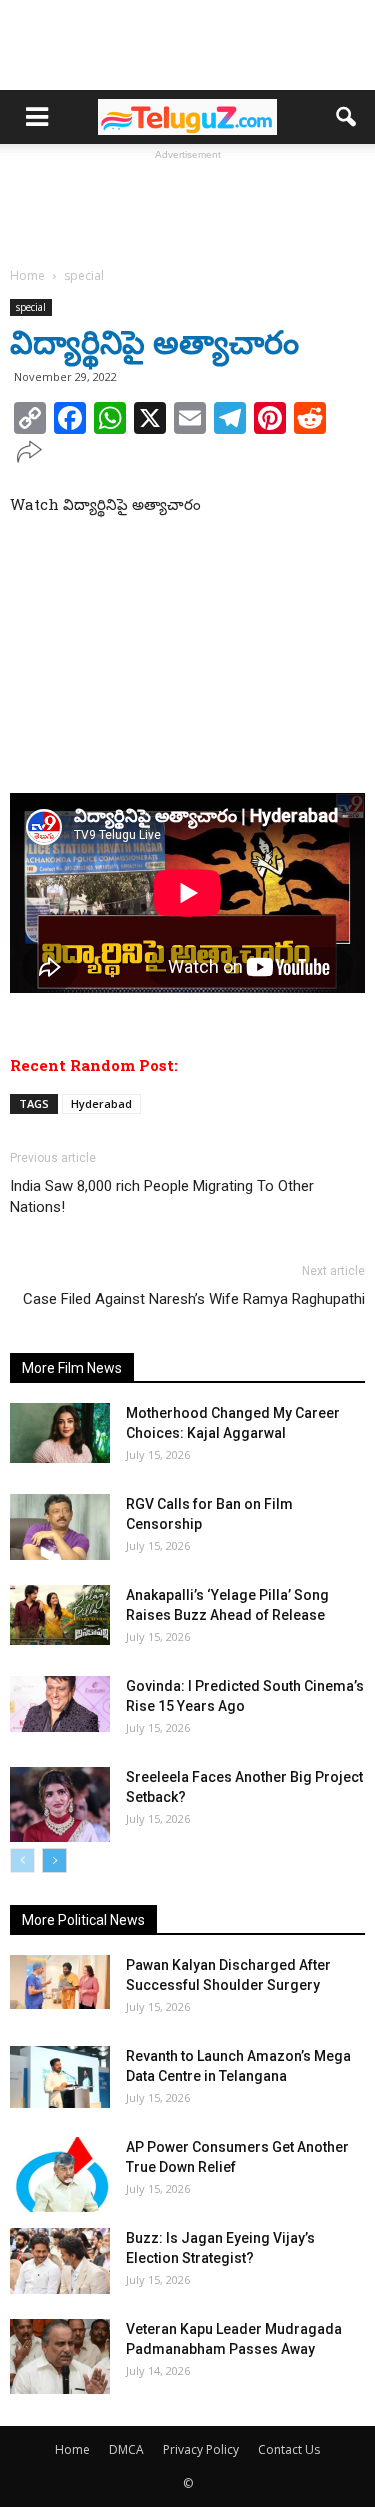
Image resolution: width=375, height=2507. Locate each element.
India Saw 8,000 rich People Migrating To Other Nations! (162, 1196)
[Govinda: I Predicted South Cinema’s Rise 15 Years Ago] (60, 1704)
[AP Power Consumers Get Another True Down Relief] (60, 2174)
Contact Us (289, 2449)
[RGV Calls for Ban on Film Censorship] (60, 1527)
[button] (347, 117)
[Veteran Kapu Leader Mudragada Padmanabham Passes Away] (60, 2356)
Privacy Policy (201, 2449)
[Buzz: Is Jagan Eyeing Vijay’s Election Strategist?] (60, 2261)
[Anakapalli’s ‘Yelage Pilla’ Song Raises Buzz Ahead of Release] (60, 1615)
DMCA (126, 2449)
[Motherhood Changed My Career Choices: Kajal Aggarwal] (60, 1433)
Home (72, 2449)
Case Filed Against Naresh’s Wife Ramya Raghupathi (194, 1299)
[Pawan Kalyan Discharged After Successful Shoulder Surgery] (60, 1982)
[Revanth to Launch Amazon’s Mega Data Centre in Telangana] (60, 2077)
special (31, 307)
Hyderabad (101, 1103)
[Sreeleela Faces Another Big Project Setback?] (60, 1804)
